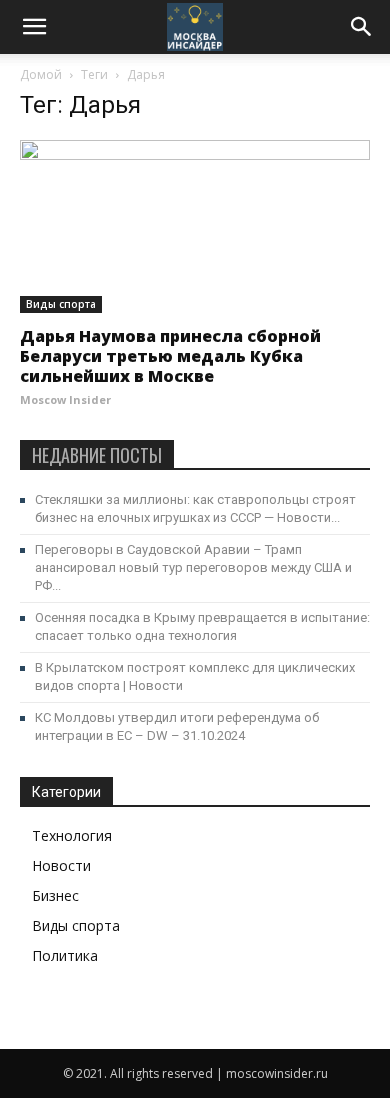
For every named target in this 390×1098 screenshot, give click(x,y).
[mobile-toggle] (34, 27)
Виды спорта (61, 304)
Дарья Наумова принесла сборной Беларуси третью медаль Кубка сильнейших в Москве (170, 356)
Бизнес (55, 895)
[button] (362, 27)
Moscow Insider (65, 399)
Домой (41, 74)
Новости (61, 865)
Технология (72, 835)
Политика (65, 955)
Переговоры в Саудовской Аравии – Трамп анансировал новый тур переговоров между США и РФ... (193, 567)
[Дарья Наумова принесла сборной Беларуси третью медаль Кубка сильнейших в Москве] (195, 226)
